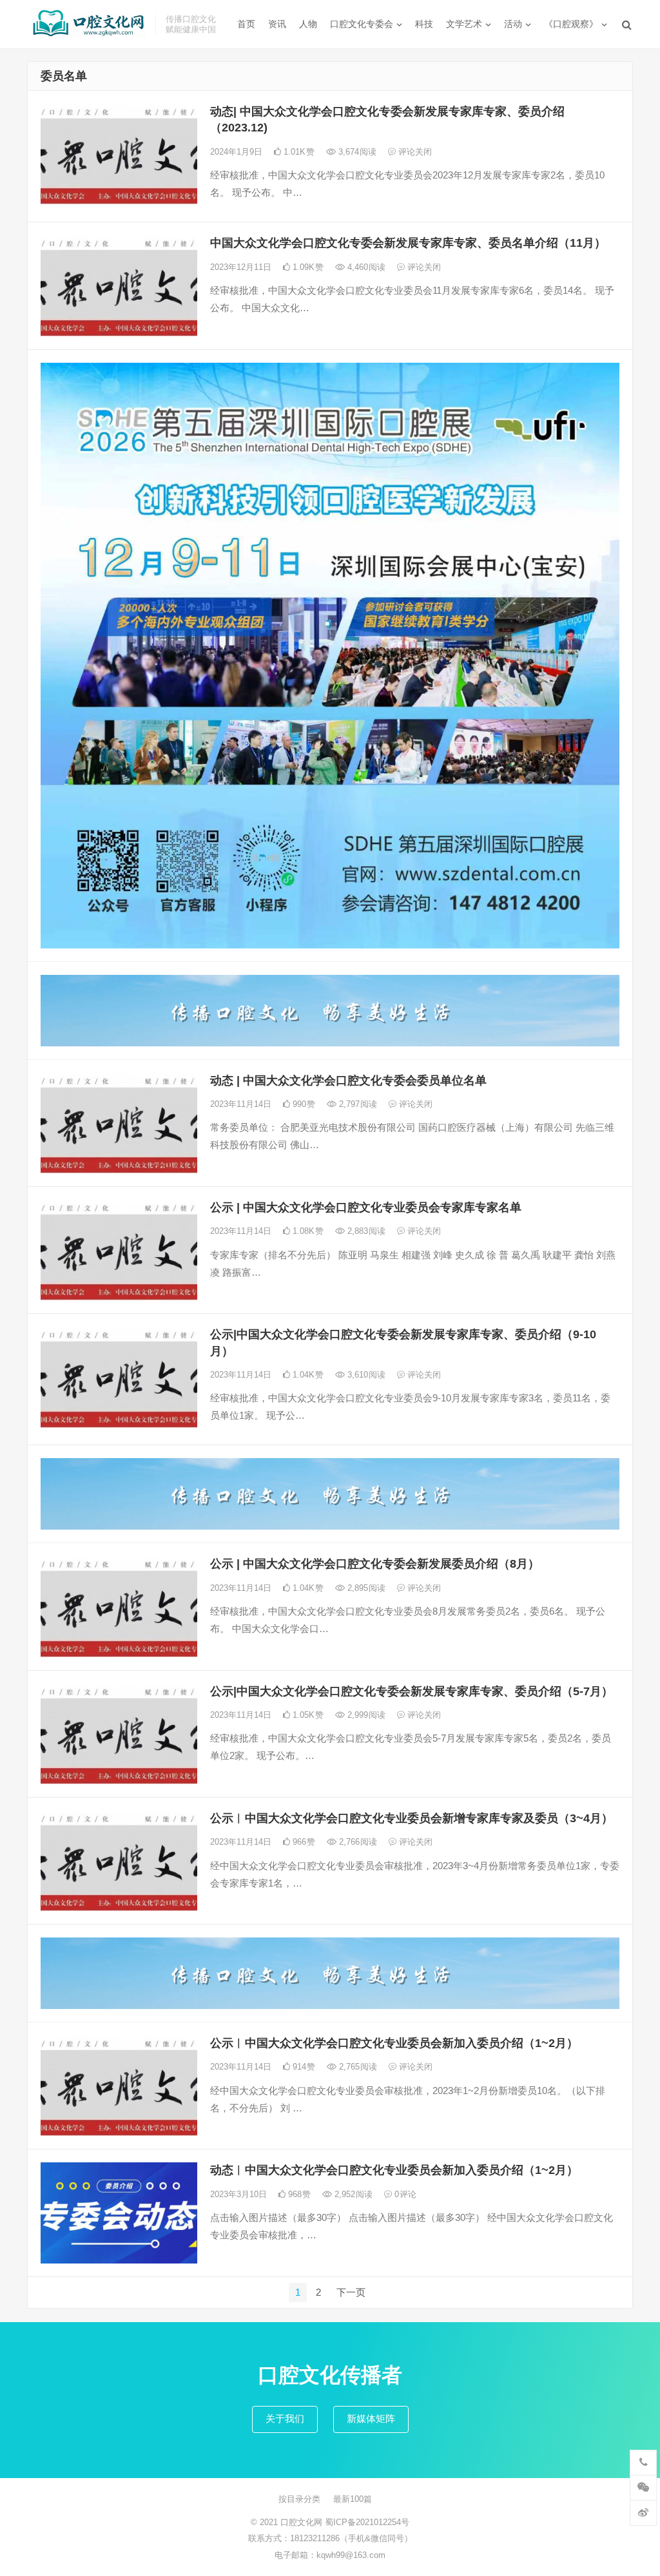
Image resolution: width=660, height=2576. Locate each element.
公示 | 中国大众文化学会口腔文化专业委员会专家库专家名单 (366, 1207)
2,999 (365, 1715)
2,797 (357, 1104)
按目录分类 (299, 2499)
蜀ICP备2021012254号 (367, 2522)
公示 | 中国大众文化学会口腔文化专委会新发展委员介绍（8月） (376, 1564)
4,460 (365, 267)
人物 (308, 24)
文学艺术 (464, 24)
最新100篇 (353, 2499)
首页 (246, 24)
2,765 (357, 2067)
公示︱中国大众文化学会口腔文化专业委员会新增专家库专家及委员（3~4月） (413, 1818)
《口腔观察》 (571, 24)
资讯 (277, 24)
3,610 (365, 1375)
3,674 (356, 152)
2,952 (352, 2194)
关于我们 (285, 2418)
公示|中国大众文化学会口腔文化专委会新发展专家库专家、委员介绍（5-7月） (412, 1691)
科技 (424, 24)
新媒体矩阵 (371, 2418)
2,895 (365, 1588)
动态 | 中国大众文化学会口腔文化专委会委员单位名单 (348, 1081)
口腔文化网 (303, 2522)
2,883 (365, 1231)
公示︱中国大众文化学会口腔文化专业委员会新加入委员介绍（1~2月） (396, 2043)
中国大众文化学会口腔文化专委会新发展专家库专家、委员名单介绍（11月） (408, 243)
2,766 (357, 1842)
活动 (513, 24)
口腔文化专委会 (362, 24)
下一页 (351, 2292)
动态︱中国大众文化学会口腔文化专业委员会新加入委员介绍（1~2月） (394, 2170)
